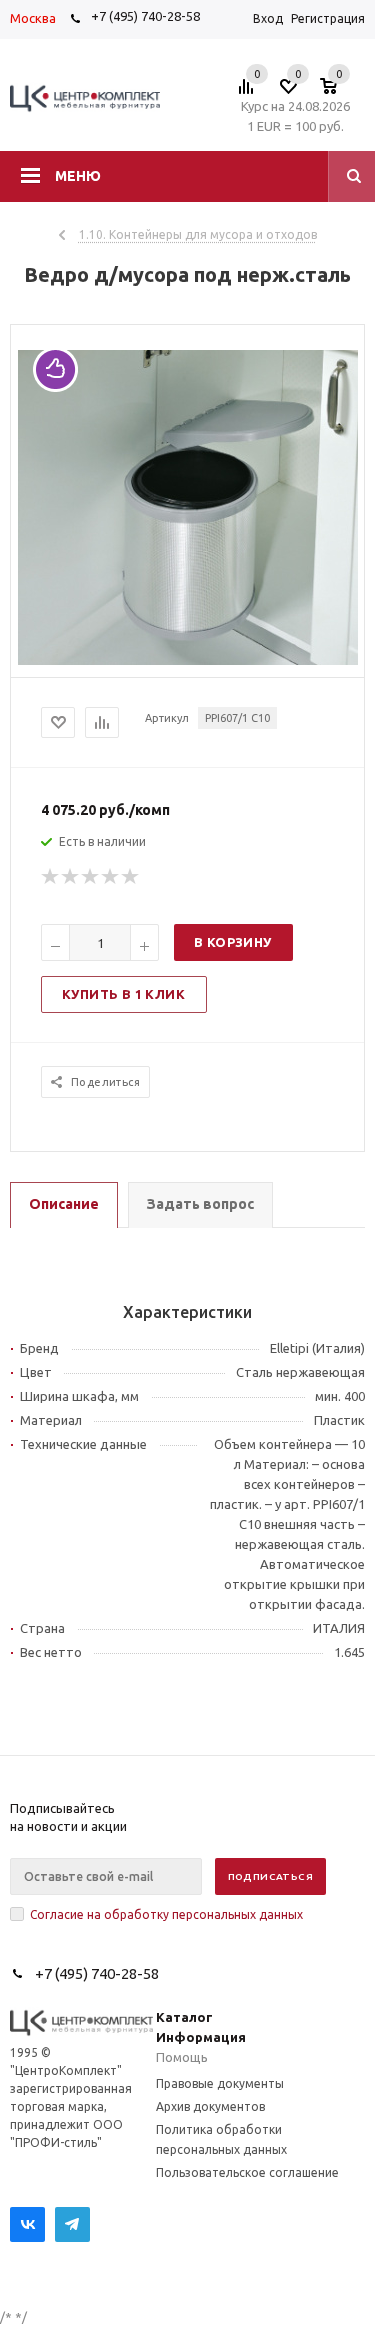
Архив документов (210, 2106)
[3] (91, 877)
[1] (51, 877)
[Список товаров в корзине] (338, 92)
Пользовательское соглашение (247, 2172)
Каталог (184, 2017)
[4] (111, 877)
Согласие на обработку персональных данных (166, 1914)
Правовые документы (220, 2083)
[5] (131, 877)
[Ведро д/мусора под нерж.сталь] (188, 660)
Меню (78, 176)
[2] (71, 877)
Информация (201, 2037)
